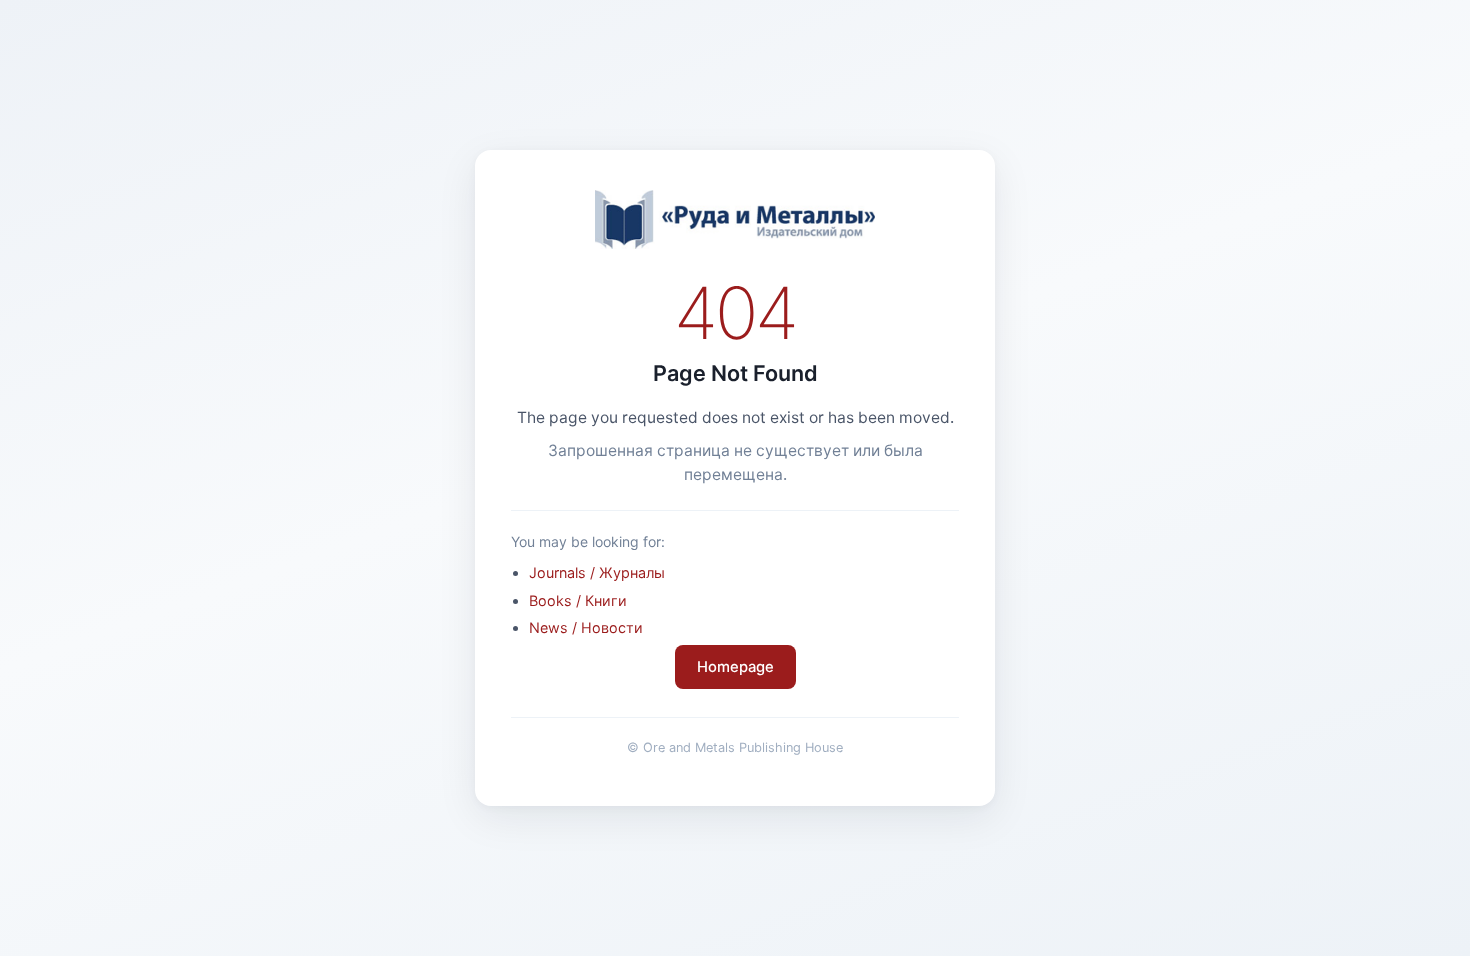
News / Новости (586, 627)
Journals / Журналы (597, 572)
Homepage (735, 667)
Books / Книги (578, 600)
